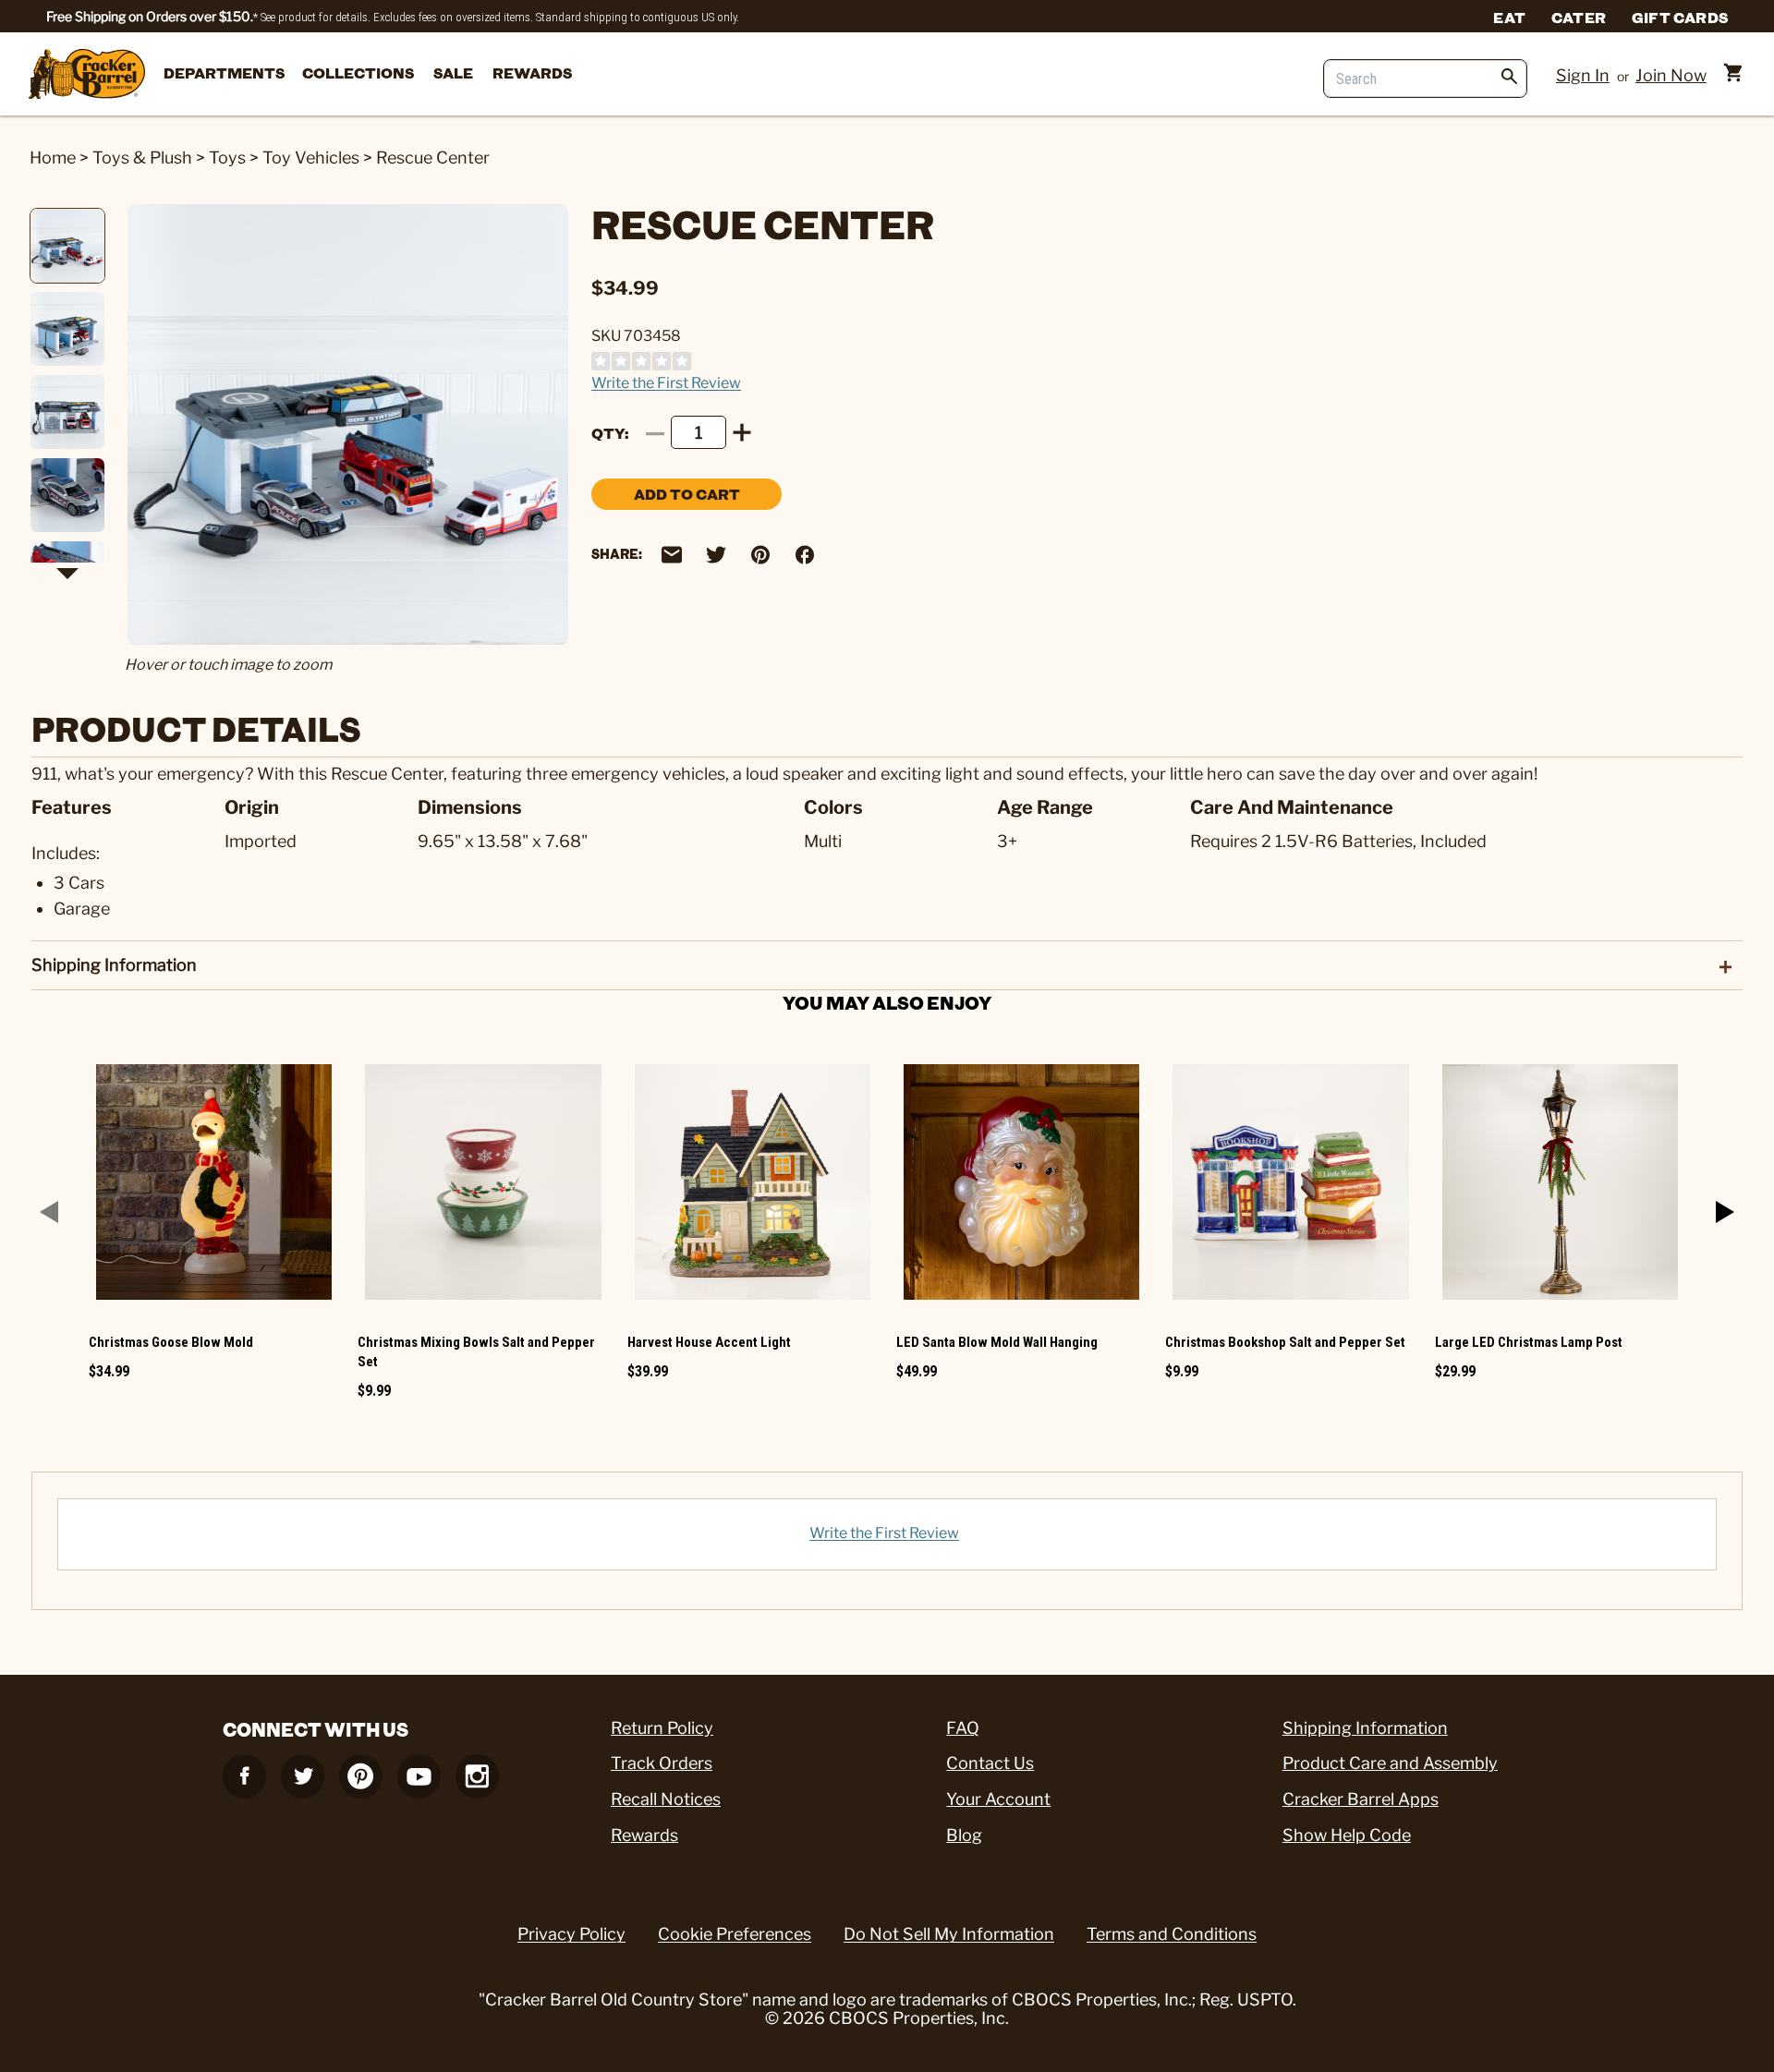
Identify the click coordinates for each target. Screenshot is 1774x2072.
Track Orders (662, 1763)
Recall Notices (666, 1799)
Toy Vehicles (311, 158)
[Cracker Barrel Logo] (87, 75)
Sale (453, 73)
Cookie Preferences (735, 1934)
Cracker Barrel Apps (1361, 1799)
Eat (1509, 17)
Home (53, 158)
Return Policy (662, 1728)
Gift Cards (1680, 17)
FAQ (963, 1728)
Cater (1579, 17)
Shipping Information (1365, 1728)
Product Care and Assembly (1390, 1763)
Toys (227, 158)
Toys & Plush (142, 158)
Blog (964, 1835)
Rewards (532, 73)
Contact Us (990, 1763)
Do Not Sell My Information (949, 1934)
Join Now (1671, 75)
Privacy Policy (571, 1934)
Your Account (998, 1799)
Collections (358, 73)
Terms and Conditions (1172, 1934)
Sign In (1583, 75)
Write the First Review (666, 383)
